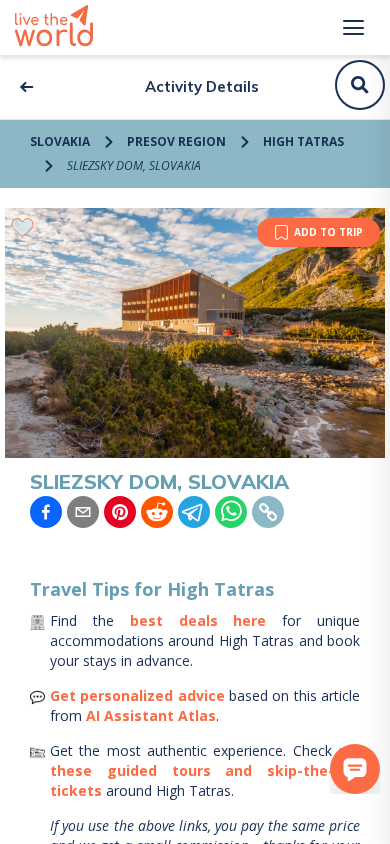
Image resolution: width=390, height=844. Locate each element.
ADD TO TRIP (328, 232)
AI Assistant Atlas (151, 715)
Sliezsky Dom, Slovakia (134, 165)
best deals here (198, 620)
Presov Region (176, 141)
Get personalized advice (137, 695)
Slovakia (60, 141)
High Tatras (303, 141)
